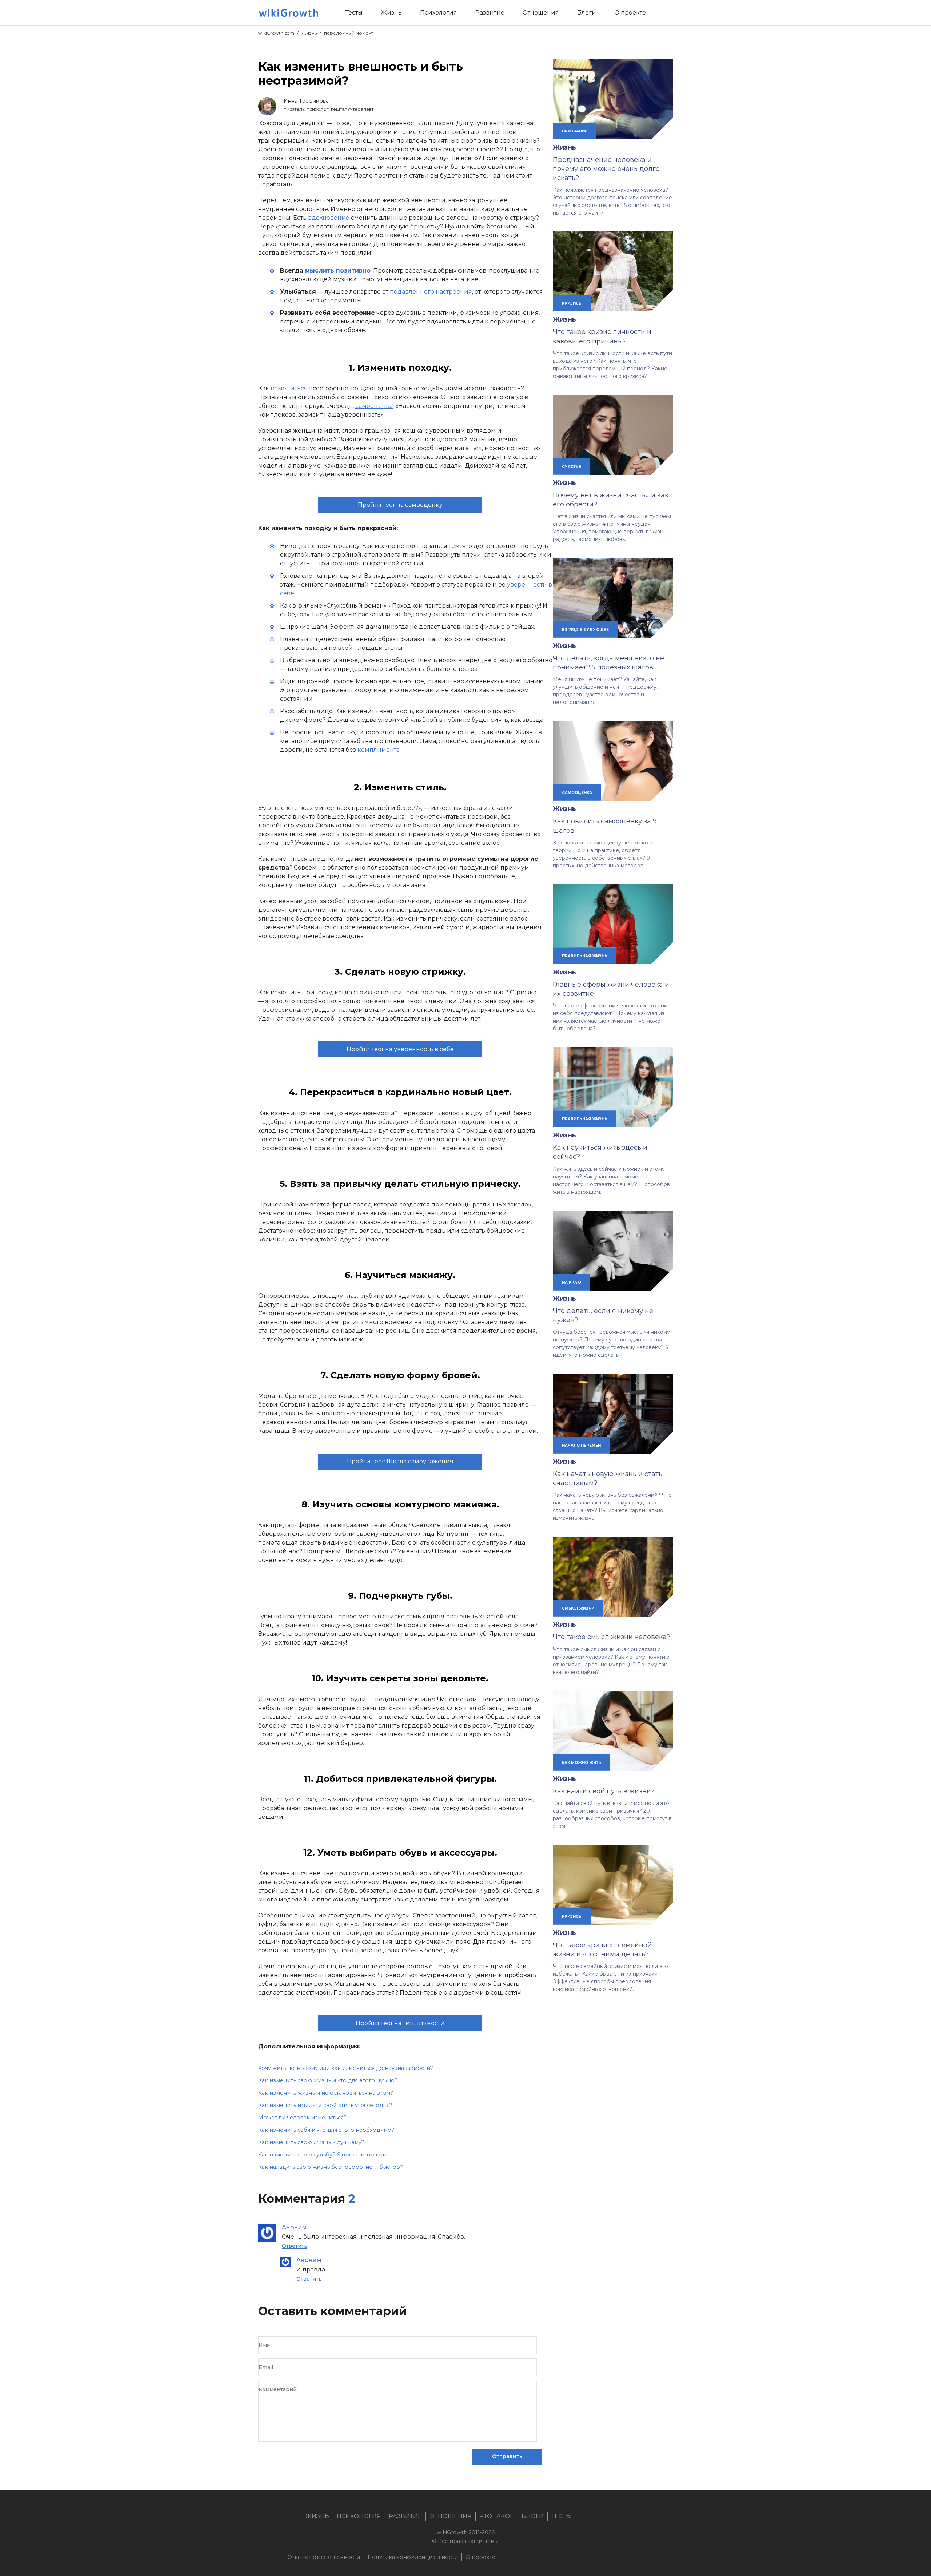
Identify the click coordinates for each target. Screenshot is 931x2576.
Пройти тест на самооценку (400, 505)
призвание (575, 131)
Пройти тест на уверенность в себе (400, 1049)
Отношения (451, 2516)
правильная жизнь (585, 956)
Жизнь (309, 33)
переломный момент (349, 33)
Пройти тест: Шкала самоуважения (400, 1461)
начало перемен (581, 1445)
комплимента (379, 750)
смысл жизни (578, 1608)
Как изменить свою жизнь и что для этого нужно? (328, 2080)
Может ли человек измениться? (302, 2118)
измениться (289, 388)
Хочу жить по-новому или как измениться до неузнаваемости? (346, 2068)
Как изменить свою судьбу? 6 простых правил (323, 2155)
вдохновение (329, 218)
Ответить (295, 2246)
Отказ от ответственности (324, 2557)
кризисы (572, 303)
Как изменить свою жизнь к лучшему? (311, 2142)
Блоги (533, 2516)
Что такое (497, 2516)
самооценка (374, 406)
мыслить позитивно (338, 271)
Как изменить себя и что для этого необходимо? (326, 2130)
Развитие (405, 2516)
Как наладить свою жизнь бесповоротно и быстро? (331, 2167)
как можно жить (582, 1762)
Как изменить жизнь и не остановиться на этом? (326, 2093)
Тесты (562, 2516)
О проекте (480, 2557)
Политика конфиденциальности (413, 2557)
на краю (572, 1282)
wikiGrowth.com (276, 33)
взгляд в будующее (585, 629)
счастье (572, 466)
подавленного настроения (431, 292)
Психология (359, 2516)
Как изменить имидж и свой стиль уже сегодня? (325, 2105)
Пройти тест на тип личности (400, 2023)
